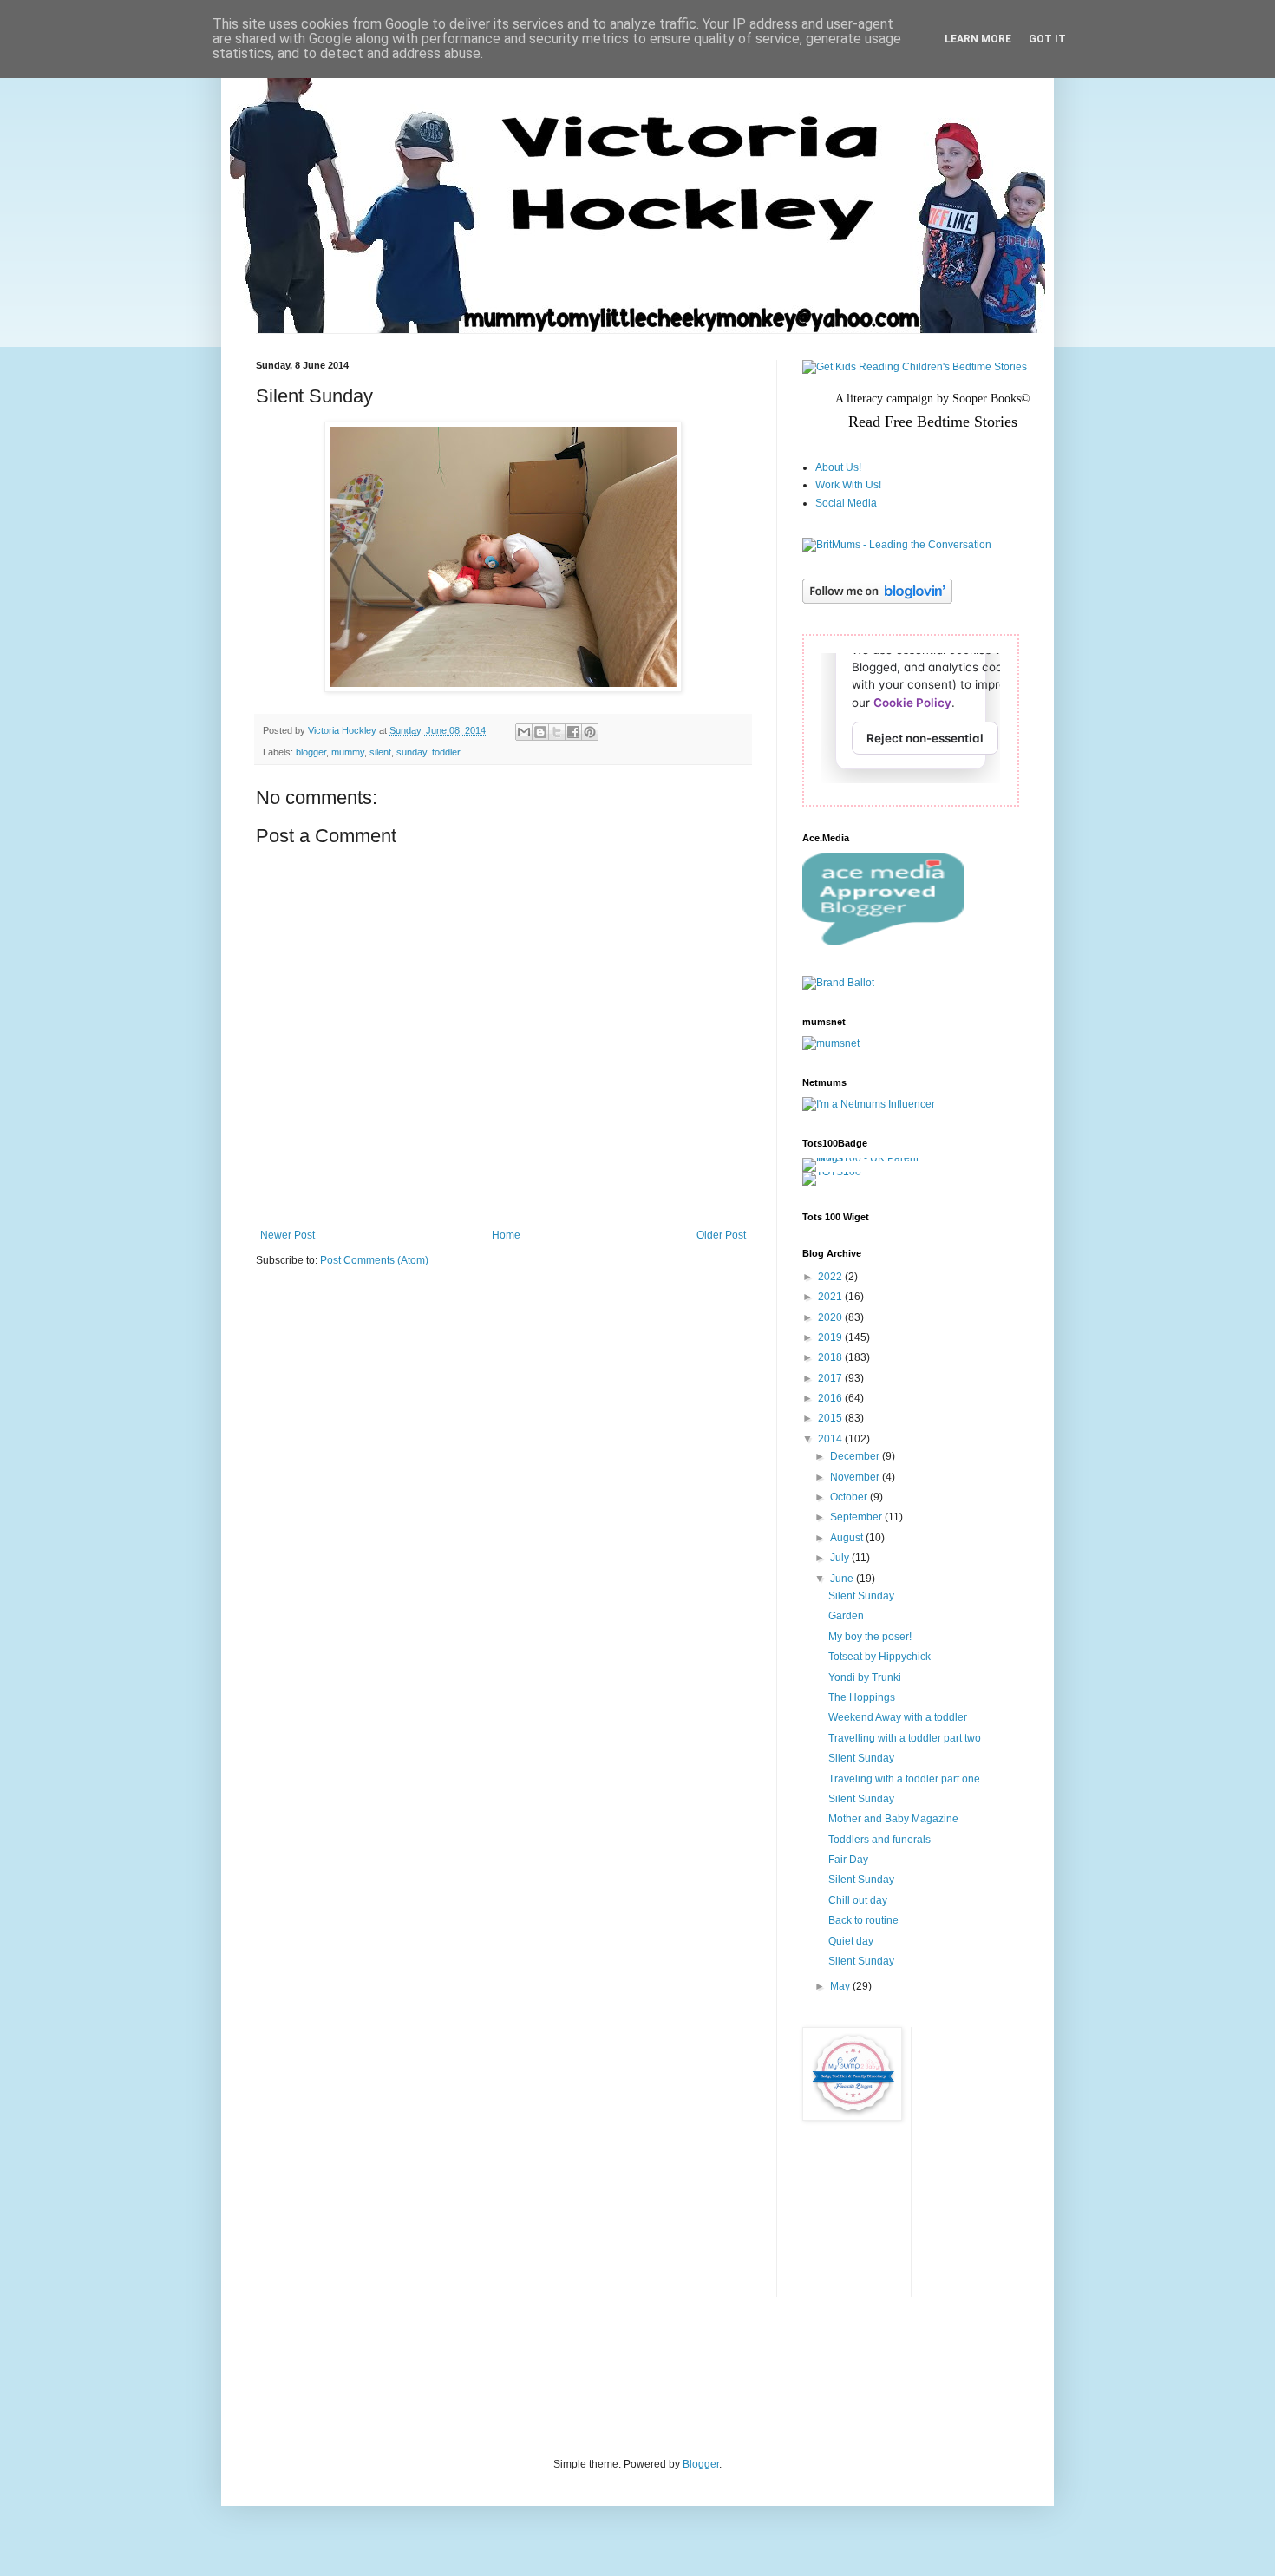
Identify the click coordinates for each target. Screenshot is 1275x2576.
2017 (831, 1378)
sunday (412, 752)
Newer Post (288, 1235)
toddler (446, 752)
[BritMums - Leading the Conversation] (897, 545)
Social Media (846, 503)
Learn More (978, 39)
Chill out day (858, 1900)
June (843, 1579)
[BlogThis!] (540, 732)
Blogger (701, 2464)
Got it (1047, 39)
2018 (831, 1357)
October (850, 1497)
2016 (831, 1398)
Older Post (721, 1235)
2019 (831, 1337)
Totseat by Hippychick (879, 1657)
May (841, 1986)
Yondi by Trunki (865, 1677)
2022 (831, 1277)
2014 (831, 1439)
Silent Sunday (861, 1596)
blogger (311, 752)
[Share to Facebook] (573, 732)
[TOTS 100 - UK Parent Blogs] (874, 1158)
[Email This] (524, 732)
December (856, 1456)
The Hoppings (862, 1697)
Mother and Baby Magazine (893, 1819)
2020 (831, 1317)
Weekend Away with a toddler (898, 1717)
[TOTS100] (832, 1172)
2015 (831, 1418)
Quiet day (851, 1941)
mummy (348, 752)
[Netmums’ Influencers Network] (869, 1104)
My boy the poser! (870, 1637)
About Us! (838, 467)
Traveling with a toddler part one (904, 1779)
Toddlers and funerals (879, 1840)
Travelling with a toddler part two (905, 1738)
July (841, 1558)
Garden (846, 1616)
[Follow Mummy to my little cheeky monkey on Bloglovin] (877, 600)
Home (506, 1235)
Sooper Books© (991, 399)
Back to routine (863, 1920)
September (857, 1517)
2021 (831, 1297)
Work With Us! (848, 485)
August (848, 1538)
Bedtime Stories (965, 422)
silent (380, 752)
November (856, 1477)
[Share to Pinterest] (590, 732)
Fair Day (848, 1860)
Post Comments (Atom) (374, 1260)
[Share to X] (557, 732)
